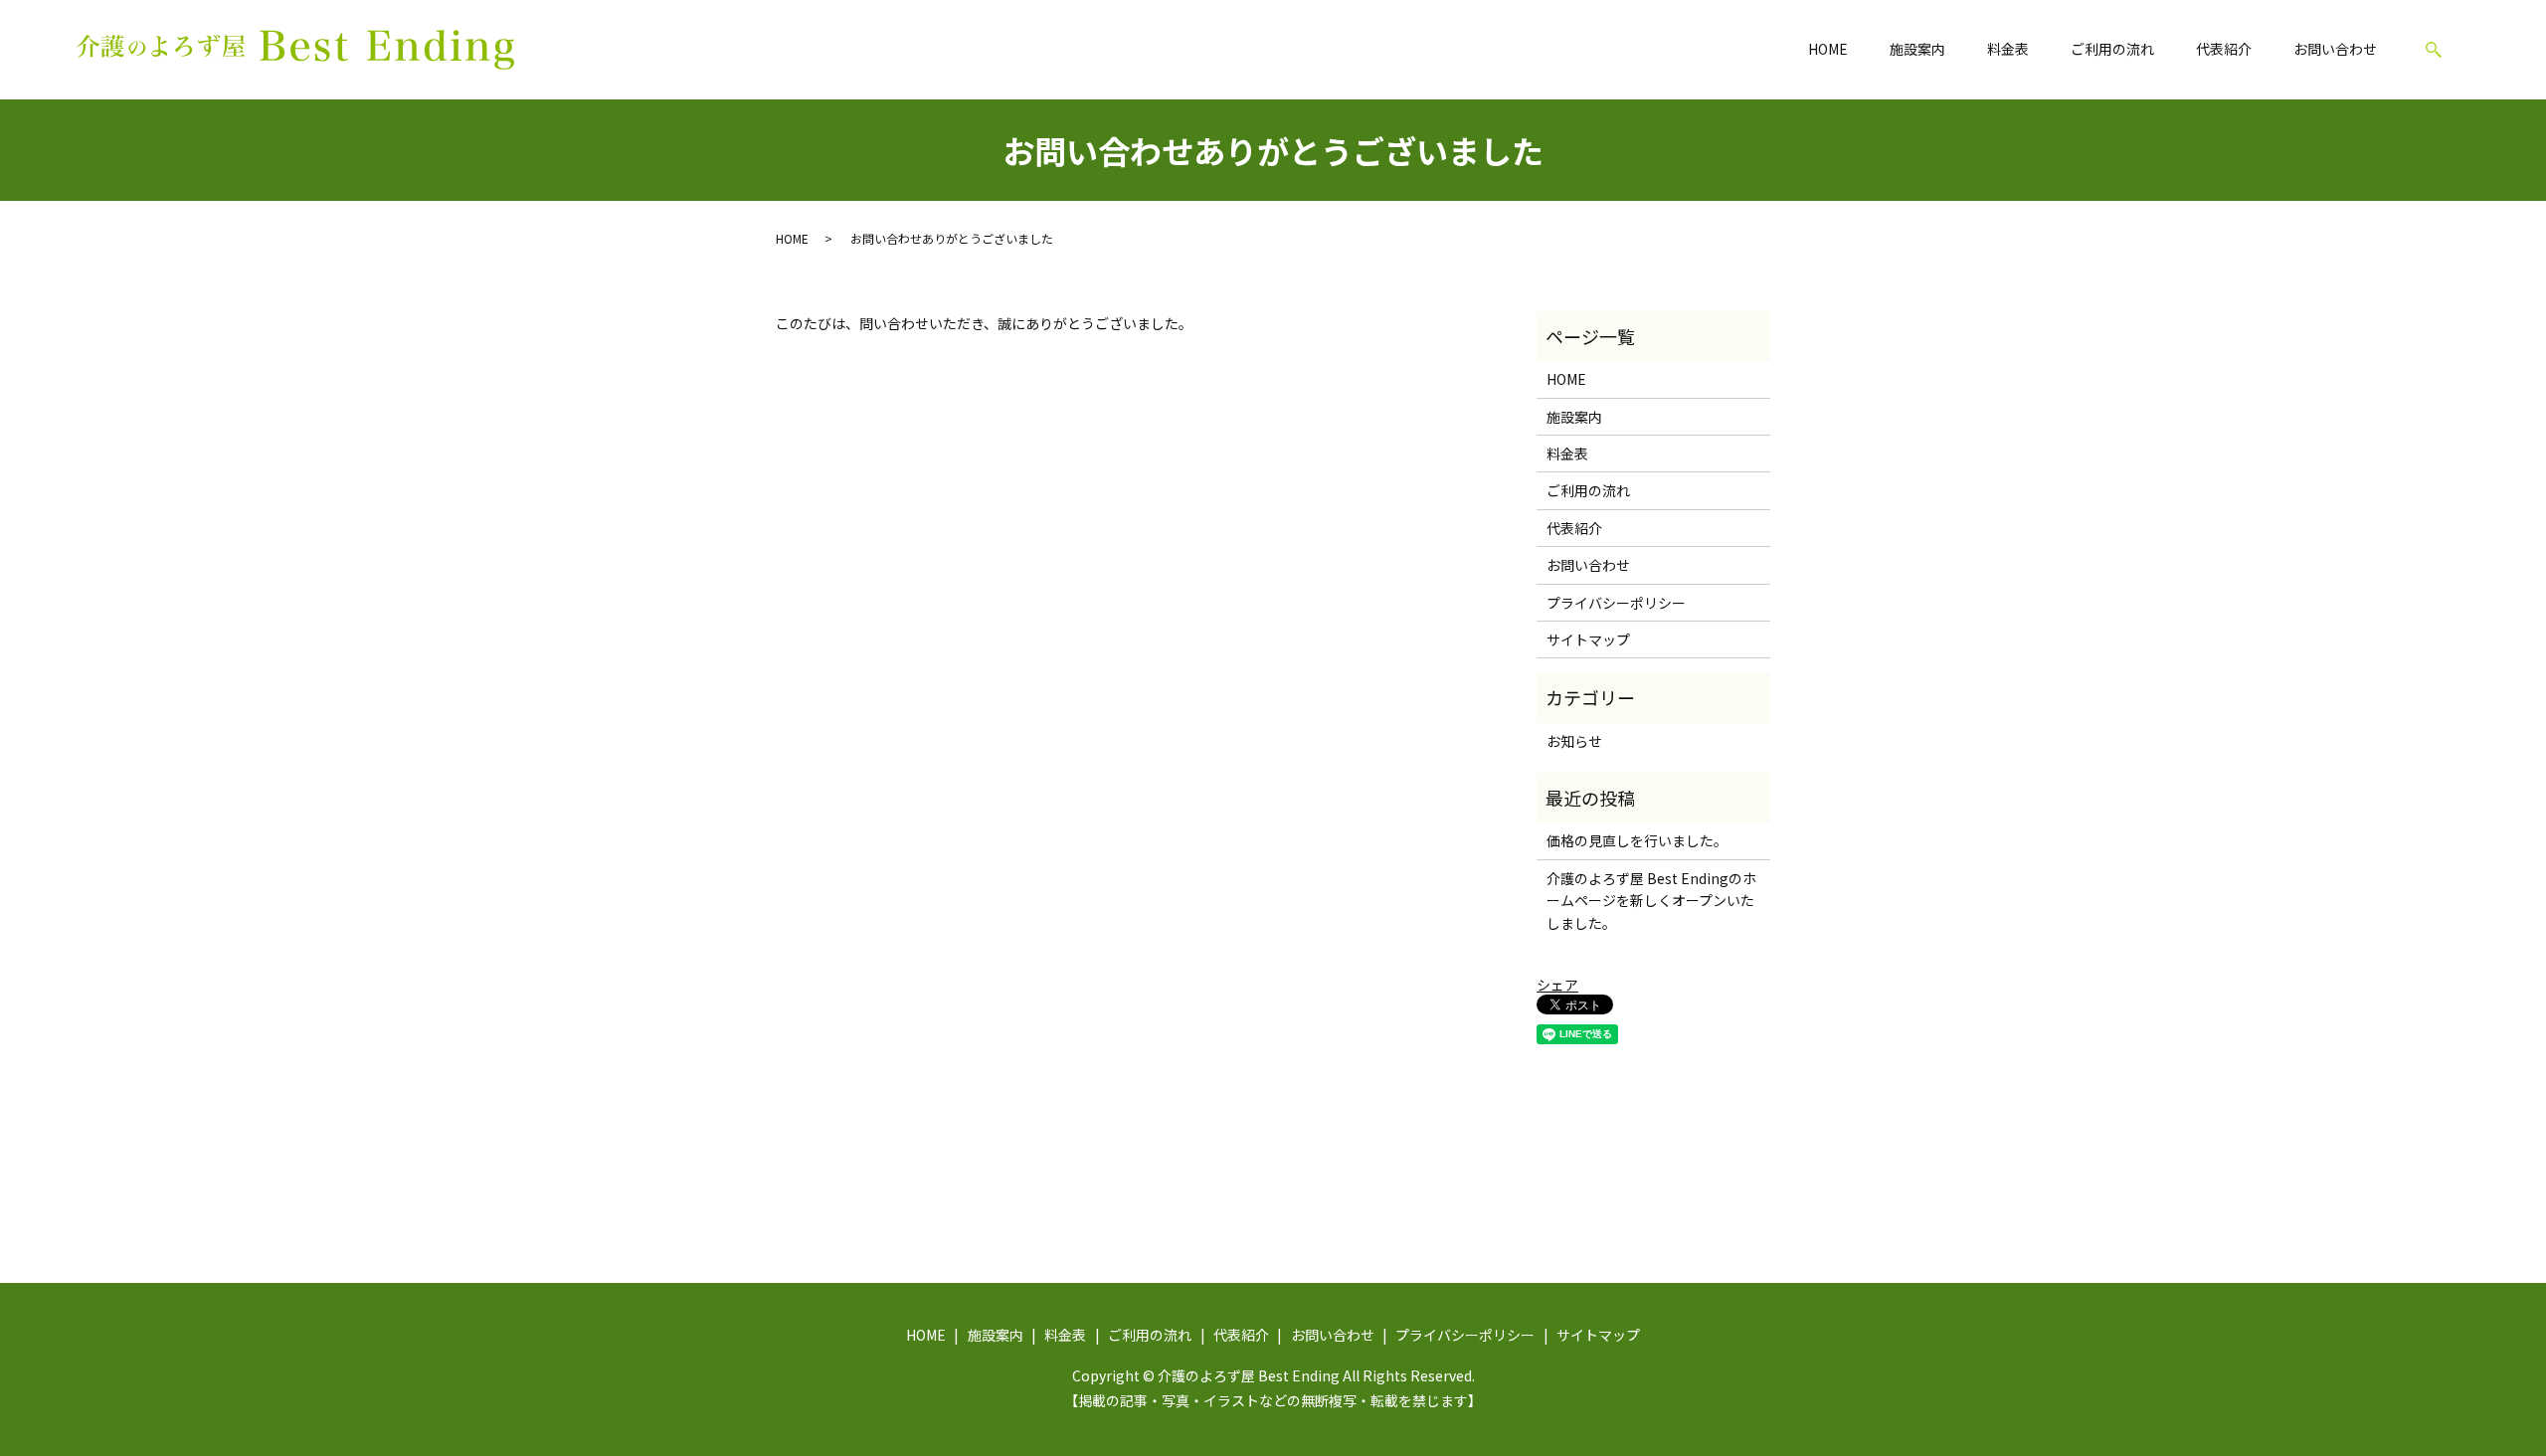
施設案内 (1917, 49)
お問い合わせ (2335, 49)
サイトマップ (1588, 639)
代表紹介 (2224, 49)
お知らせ (1574, 741)
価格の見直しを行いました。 (1637, 840)
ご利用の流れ (2112, 49)
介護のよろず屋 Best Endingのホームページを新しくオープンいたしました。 (1651, 901)
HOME (1828, 49)
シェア (1557, 985)
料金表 (2008, 49)
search (2434, 50)
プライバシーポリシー (1616, 603)
